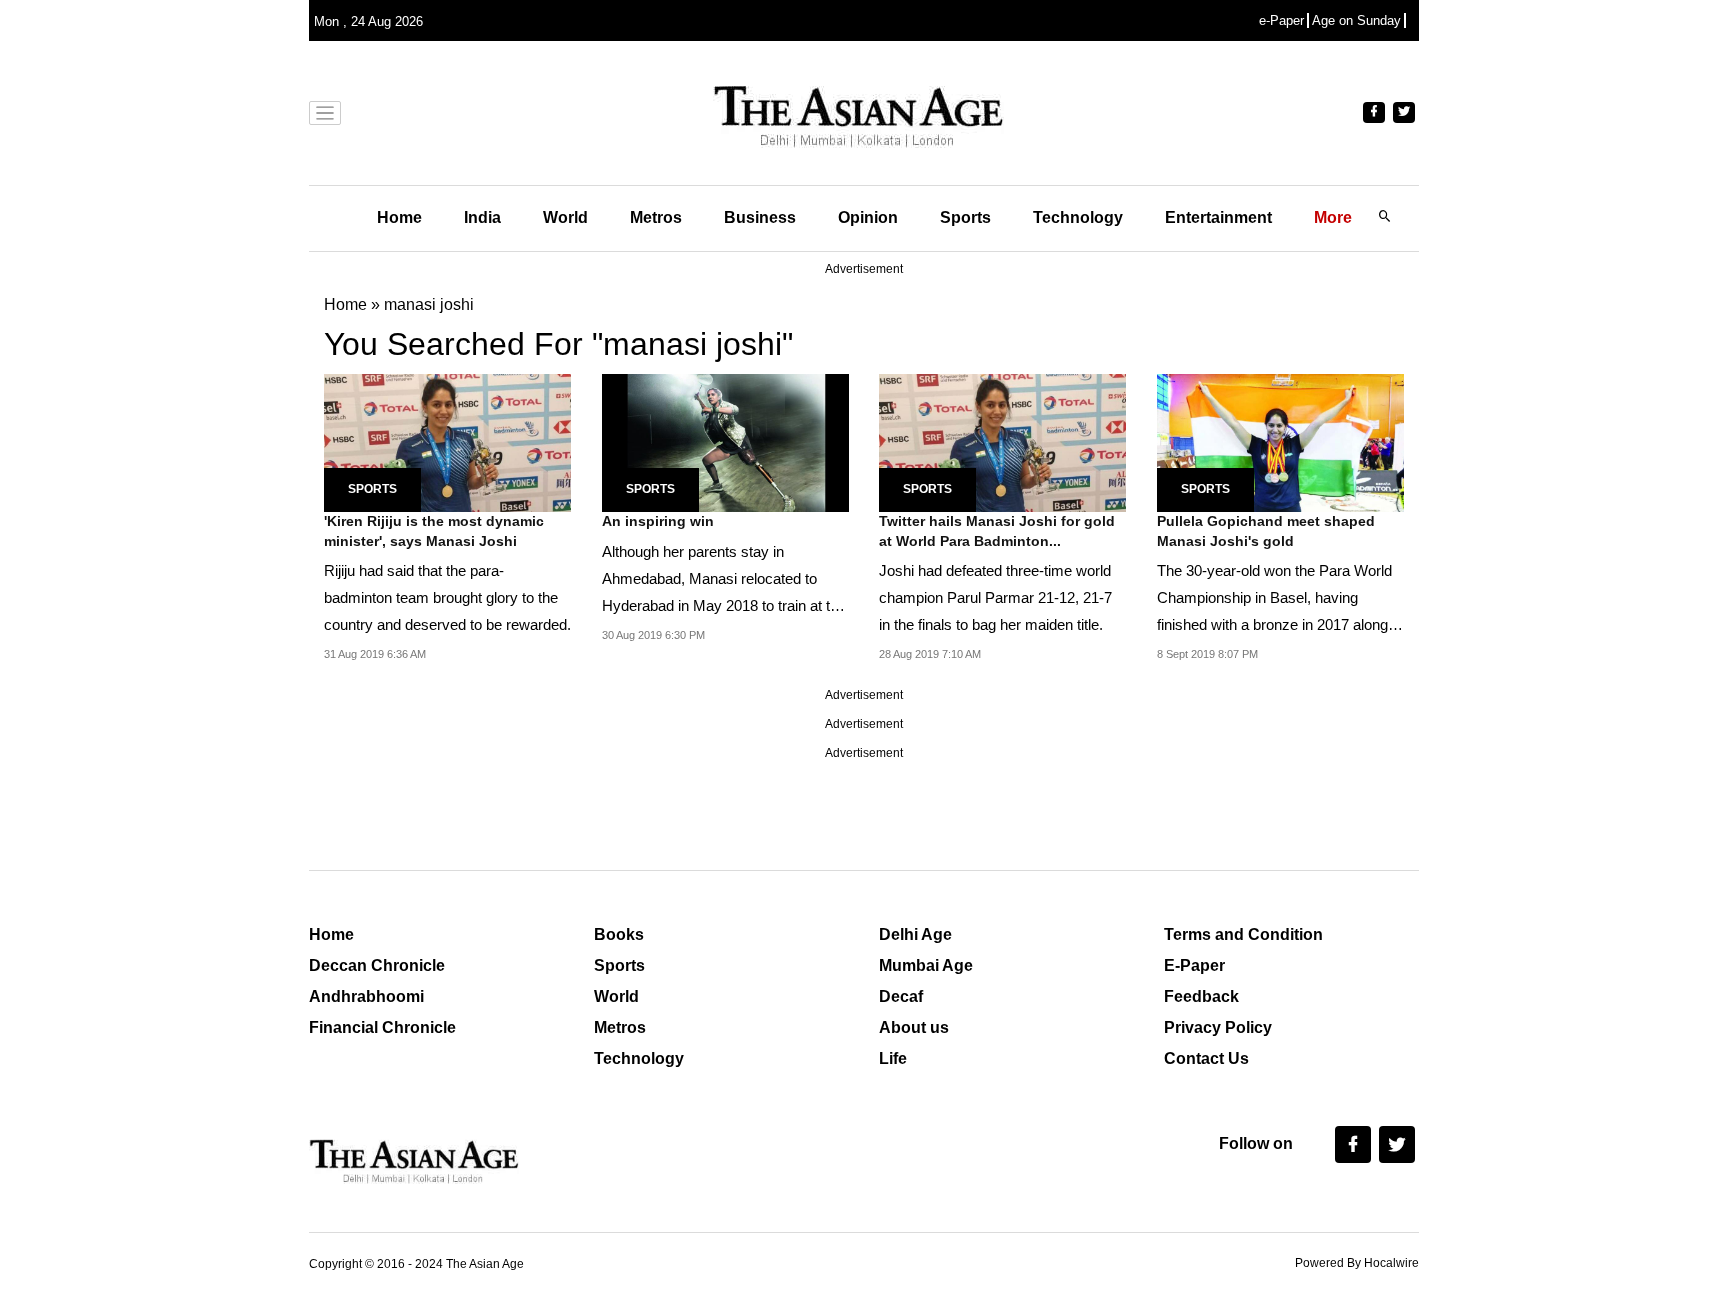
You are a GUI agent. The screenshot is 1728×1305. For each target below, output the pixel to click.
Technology (1078, 217)
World (565, 217)
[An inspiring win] (725, 441)
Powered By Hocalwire (1357, 1263)
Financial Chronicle (382, 1027)
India (482, 217)
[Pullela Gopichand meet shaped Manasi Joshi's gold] (1280, 441)
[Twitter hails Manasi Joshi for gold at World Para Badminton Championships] (1002, 441)
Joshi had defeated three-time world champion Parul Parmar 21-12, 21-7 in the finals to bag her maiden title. (995, 597)
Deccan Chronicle (377, 965)
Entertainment (1218, 217)
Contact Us (1206, 1058)
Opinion (868, 217)
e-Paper (1281, 20)
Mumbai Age (926, 965)
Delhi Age (915, 934)
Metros (656, 217)
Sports (965, 217)
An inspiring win (658, 521)
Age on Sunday (1356, 20)
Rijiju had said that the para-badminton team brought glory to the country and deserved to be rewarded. (447, 597)
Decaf (901, 996)
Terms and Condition (1243, 934)
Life (893, 1058)
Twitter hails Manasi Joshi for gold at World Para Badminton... (997, 531)
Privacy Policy (1218, 1027)
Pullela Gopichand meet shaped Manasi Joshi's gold (1266, 531)
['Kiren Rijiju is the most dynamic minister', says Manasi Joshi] (447, 441)
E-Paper (1194, 965)
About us (914, 1027)
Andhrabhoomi (366, 996)
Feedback (1201, 996)
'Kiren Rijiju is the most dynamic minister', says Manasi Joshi (434, 531)
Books (619, 934)
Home (399, 217)
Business (760, 217)
